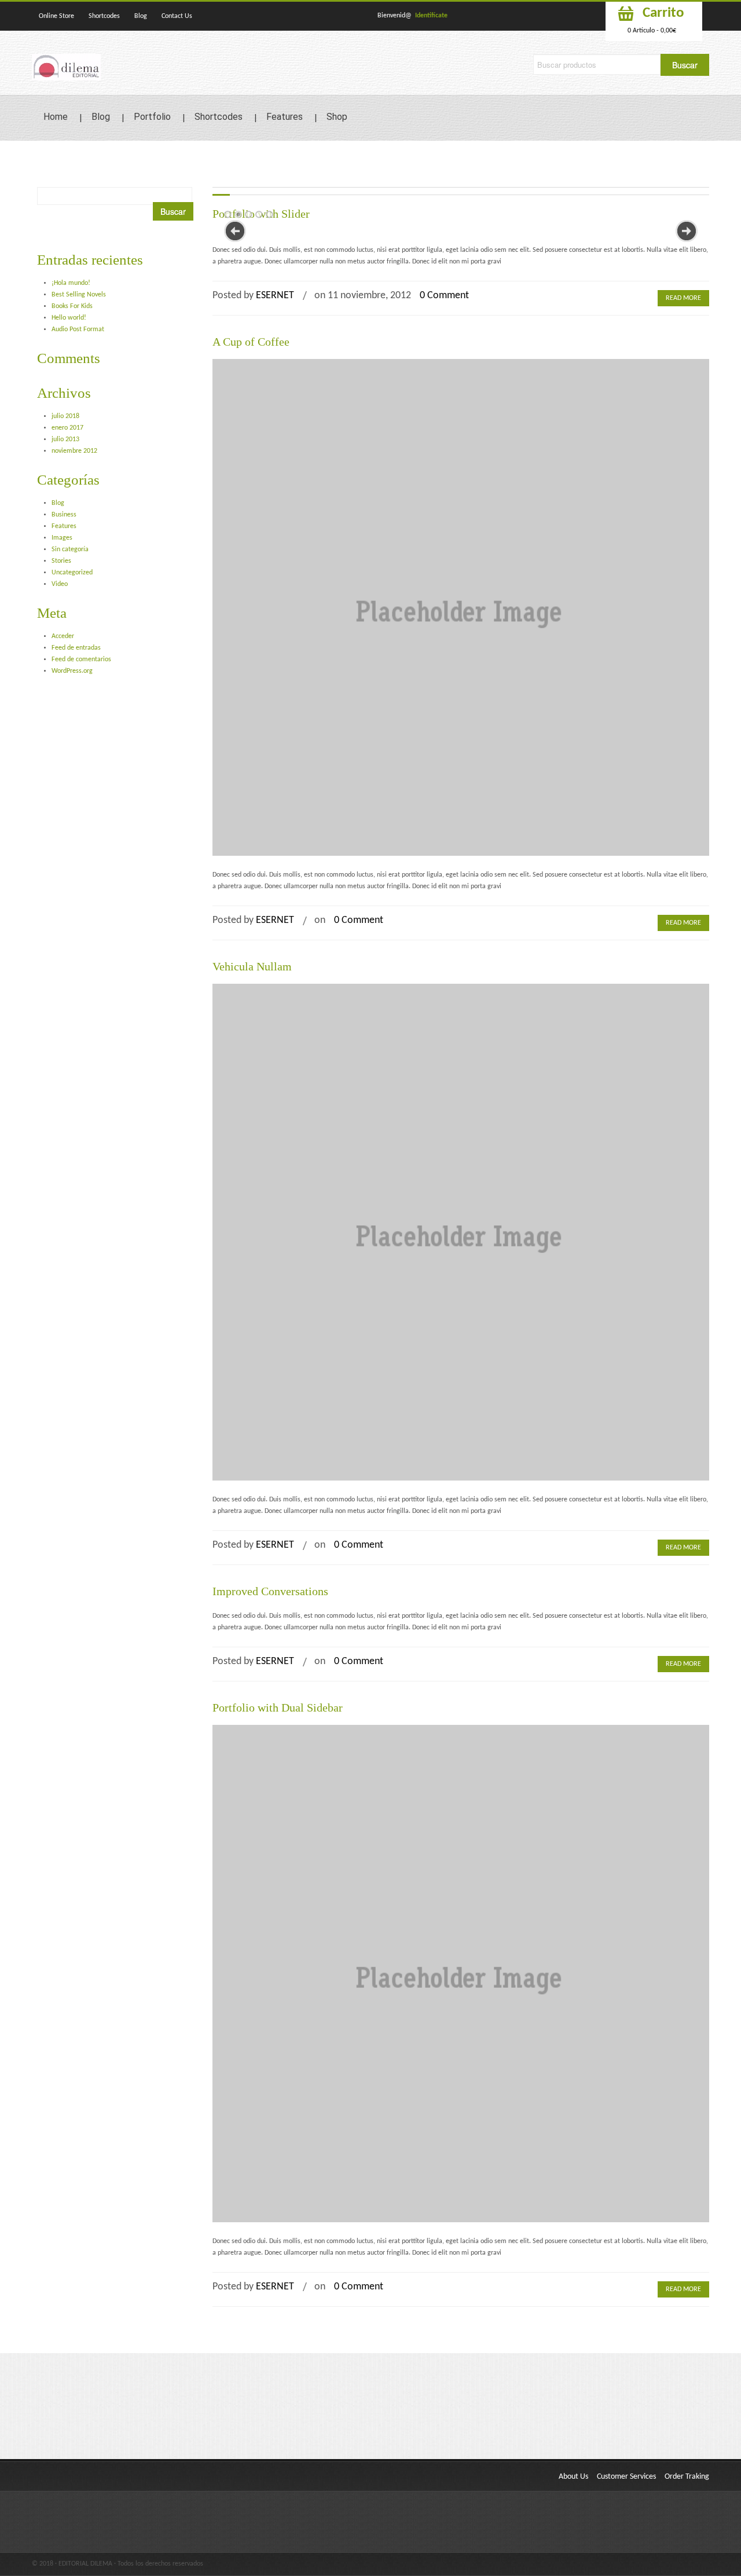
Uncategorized (72, 573)
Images (62, 538)
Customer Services (626, 2477)
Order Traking (687, 2477)
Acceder (63, 636)
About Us (573, 2477)
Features (285, 117)
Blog (141, 16)
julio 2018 (65, 416)
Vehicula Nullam (252, 966)
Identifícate (431, 16)
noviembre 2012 (74, 451)
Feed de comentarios (81, 659)
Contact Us (177, 16)
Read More (683, 298)
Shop (337, 117)
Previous (235, 231)
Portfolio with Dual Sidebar (278, 1707)
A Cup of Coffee (251, 342)
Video (60, 584)
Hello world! (69, 318)
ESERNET (275, 296)
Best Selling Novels (79, 295)
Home (56, 117)
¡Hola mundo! (71, 283)
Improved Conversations (270, 1591)
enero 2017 (67, 428)
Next (687, 231)
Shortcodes (104, 16)
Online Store (56, 16)
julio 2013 (65, 439)
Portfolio (152, 117)
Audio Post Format (78, 329)
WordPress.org (72, 671)
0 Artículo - (652, 31)
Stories (61, 561)
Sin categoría (70, 549)
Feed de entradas (76, 648)
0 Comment (444, 296)
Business (64, 515)
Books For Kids (72, 306)
